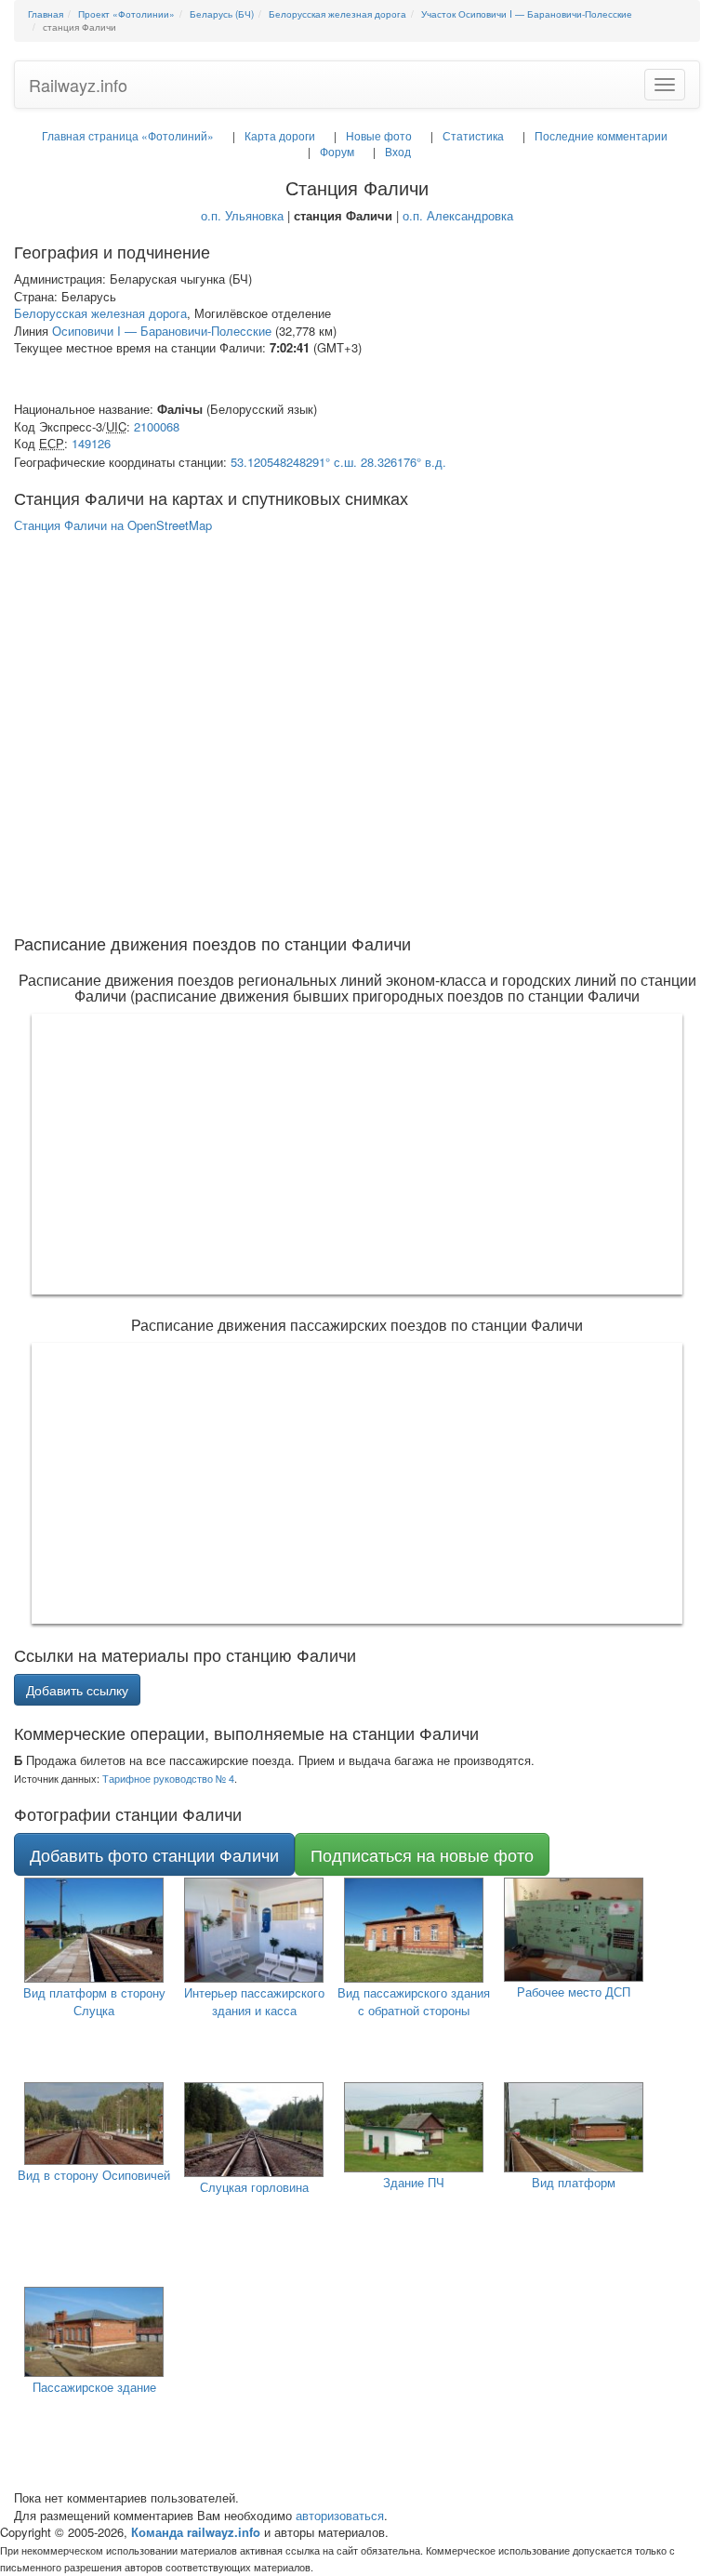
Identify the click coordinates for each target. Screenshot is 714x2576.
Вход (398, 151)
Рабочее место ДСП (574, 1992)
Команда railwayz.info (196, 2532)
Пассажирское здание (94, 2387)
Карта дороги (280, 135)
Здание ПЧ (414, 2182)
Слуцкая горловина (254, 2187)
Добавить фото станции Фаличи (154, 1854)
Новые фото (379, 135)
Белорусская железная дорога (100, 313)
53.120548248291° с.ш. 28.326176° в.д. (338, 462)
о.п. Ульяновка (242, 215)
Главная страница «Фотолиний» (128, 135)
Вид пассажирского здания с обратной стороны (414, 2001)
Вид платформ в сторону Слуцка (94, 2001)
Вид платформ (574, 2182)
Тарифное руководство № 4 (168, 1778)
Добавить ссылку (77, 1690)
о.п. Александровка (458, 215)
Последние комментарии (601, 135)
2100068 (157, 426)
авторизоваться (340, 2515)
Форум (337, 151)
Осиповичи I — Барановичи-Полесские (162, 331)
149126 (91, 443)
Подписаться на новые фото (422, 1854)
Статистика (473, 135)
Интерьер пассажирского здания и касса (254, 2001)
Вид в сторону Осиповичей (94, 2175)
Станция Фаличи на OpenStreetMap (113, 525)
